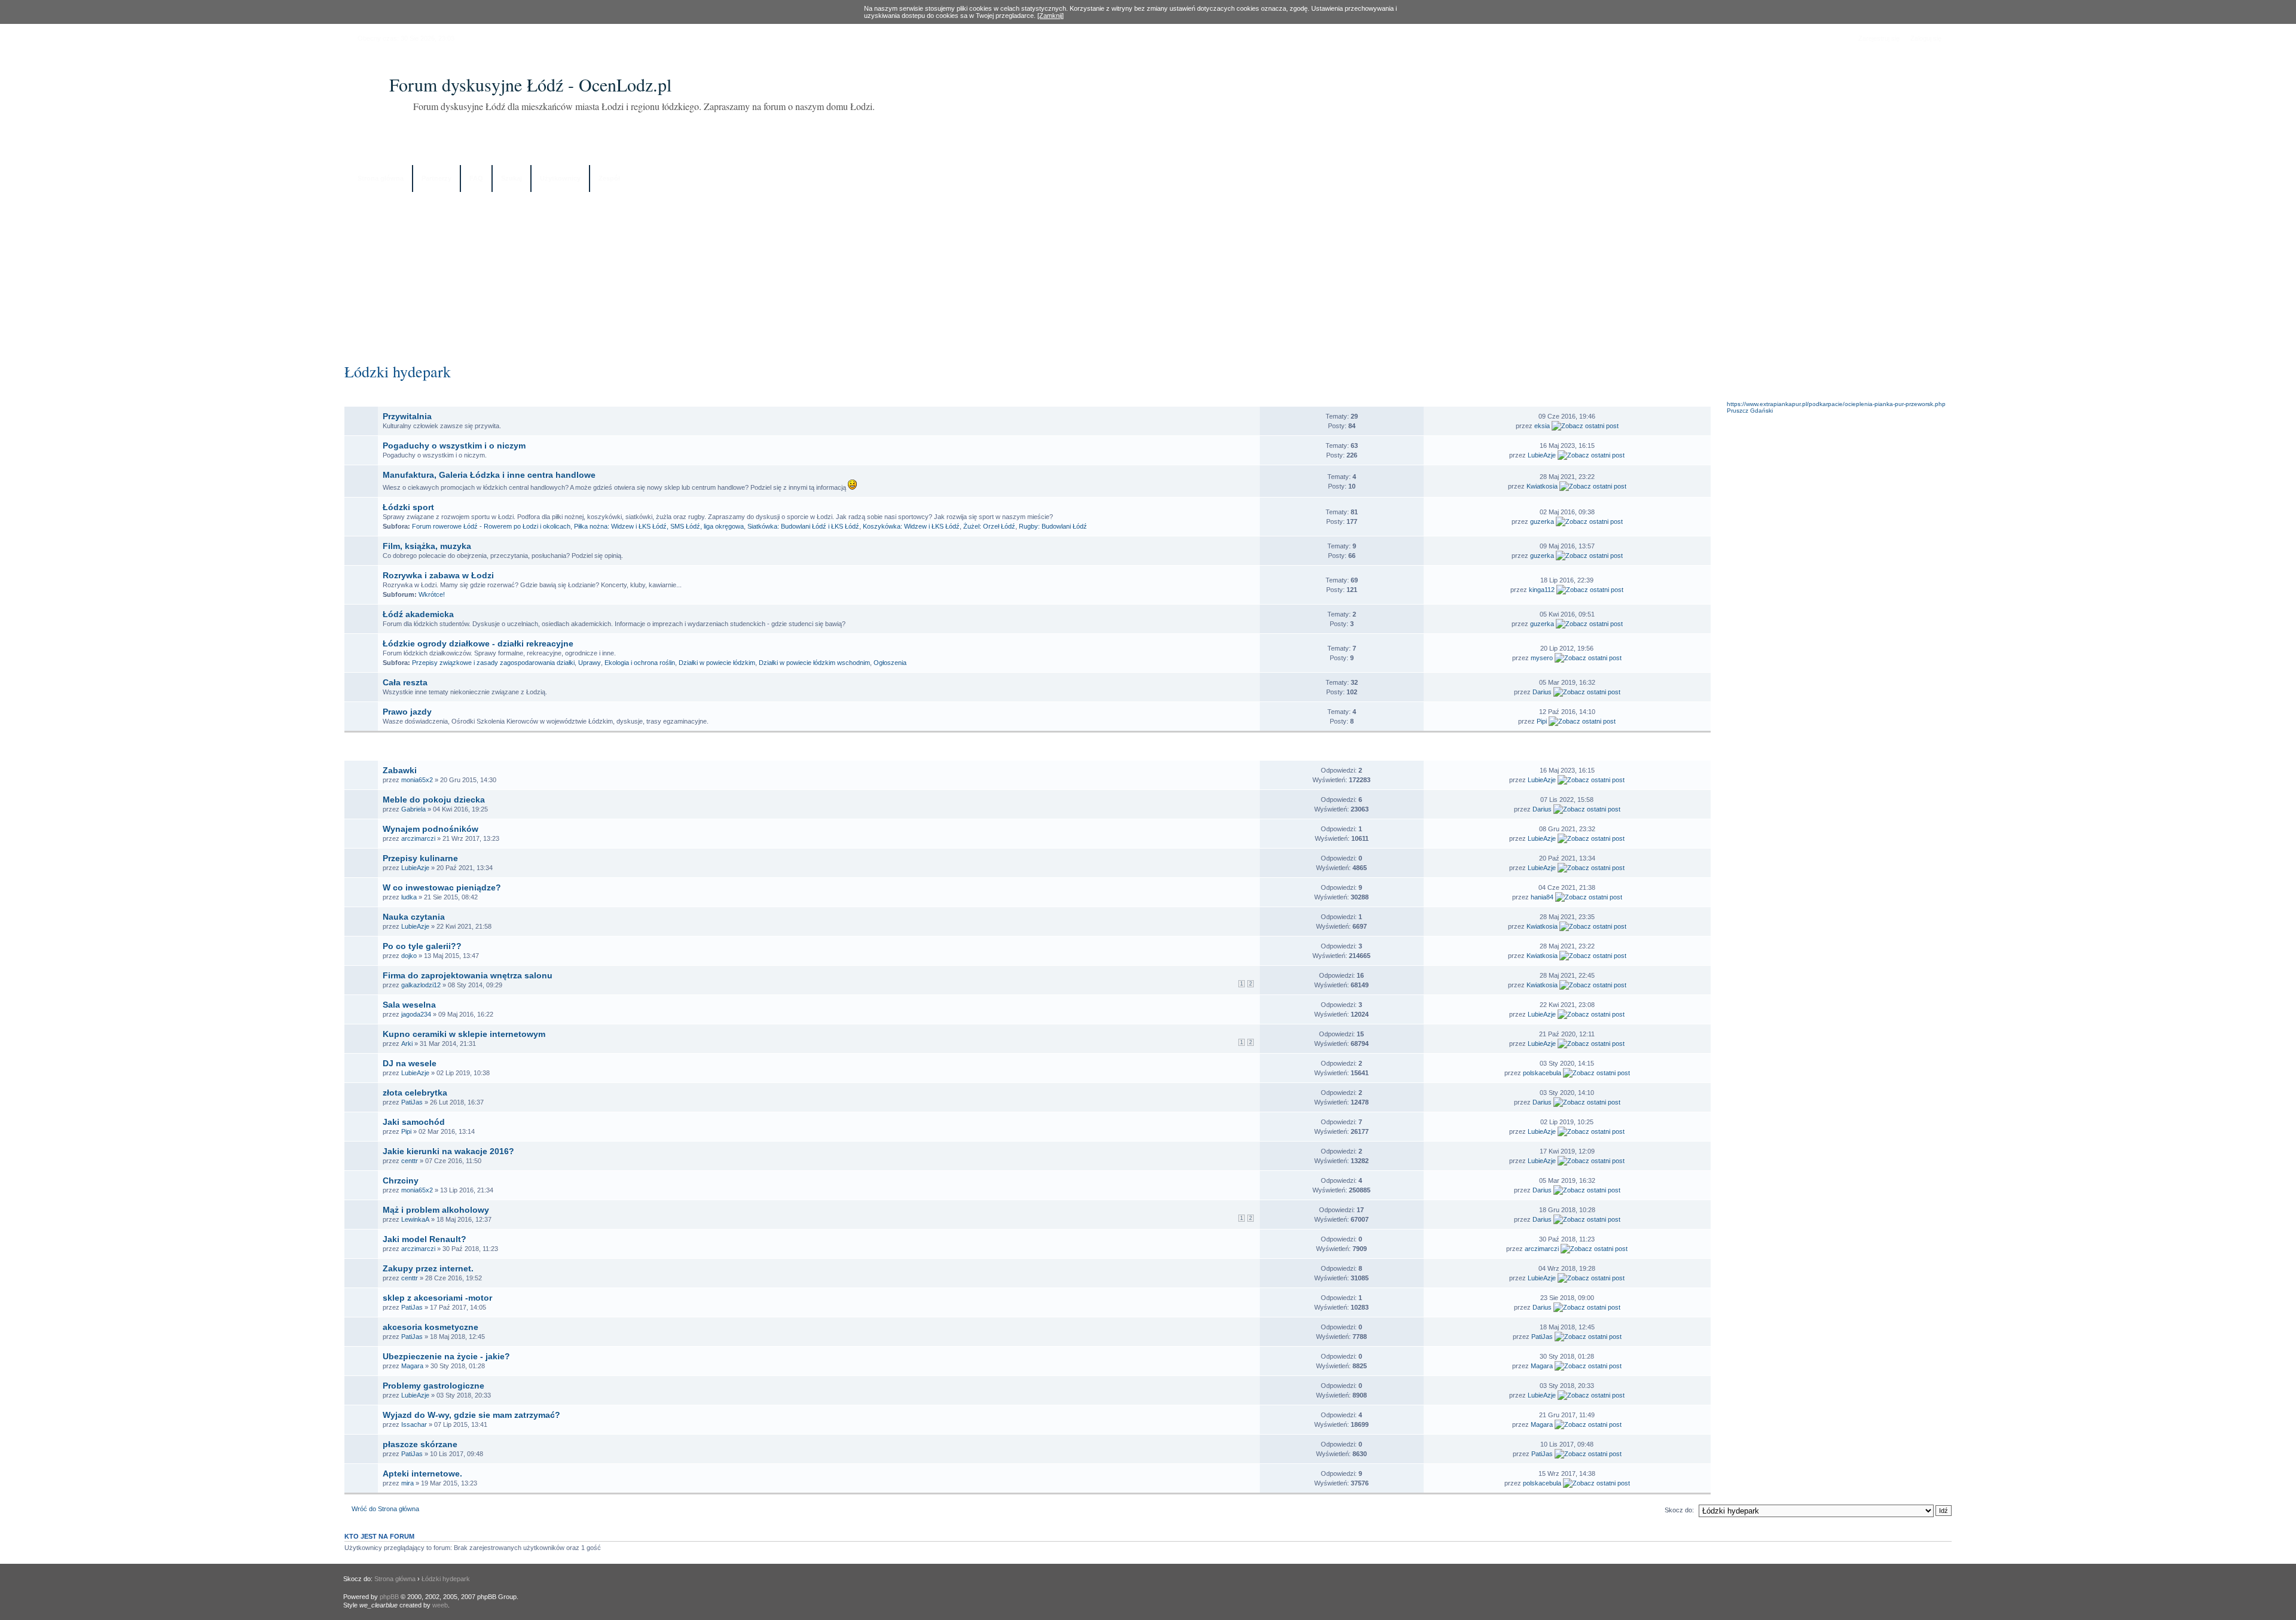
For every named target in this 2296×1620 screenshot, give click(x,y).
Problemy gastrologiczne (433, 1386)
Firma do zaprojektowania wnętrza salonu (468, 975)
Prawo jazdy (407, 712)
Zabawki (400, 770)
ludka (409, 897)
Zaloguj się (1926, 38)
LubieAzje (1542, 455)
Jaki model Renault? (425, 1239)
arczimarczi (418, 838)
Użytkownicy (560, 178)
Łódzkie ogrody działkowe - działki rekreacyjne (478, 643)
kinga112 (1542, 590)
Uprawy (590, 663)
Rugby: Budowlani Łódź (1053, 526)
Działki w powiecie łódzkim (717, 663)
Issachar (414, 1424)
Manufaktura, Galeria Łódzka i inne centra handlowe (489, 475)
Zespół (609, 178)
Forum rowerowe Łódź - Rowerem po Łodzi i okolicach (491, 526)
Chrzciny (401, 1180)
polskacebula (1542, 1073)
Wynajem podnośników (430, 829)
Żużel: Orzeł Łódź (989, 526)
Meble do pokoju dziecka (434, 800)
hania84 (1542, 897)
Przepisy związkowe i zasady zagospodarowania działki (493, 663)
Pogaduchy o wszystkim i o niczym (454, 446)
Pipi (1542, 721)
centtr (410, 1161)
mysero (1542, 658)
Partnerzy (436, 178)
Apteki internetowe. (422, 1473)
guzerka (1542, 521)
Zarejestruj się (1879, 38)
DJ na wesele (410, 1063)
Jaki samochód (414, 1122)
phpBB (389, 1597)
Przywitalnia (407, 416)
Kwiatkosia (1542, 486)
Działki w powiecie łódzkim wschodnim (814, 663)
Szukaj (512, 178)
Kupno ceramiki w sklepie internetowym (464, 1034)
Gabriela (413, 809)
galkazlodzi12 (421, 985)
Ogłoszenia (890, 663)
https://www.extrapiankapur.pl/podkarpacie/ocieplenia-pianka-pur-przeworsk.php (1836, 404)
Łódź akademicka (418, 614)
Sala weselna (409, 1005)
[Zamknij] (1051, 16)
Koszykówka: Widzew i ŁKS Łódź (911, 526)
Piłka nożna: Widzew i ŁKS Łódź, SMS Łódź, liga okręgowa (659, 526)
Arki (407, 1044)
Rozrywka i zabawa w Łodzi (438, 575)
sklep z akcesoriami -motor (437, 1298)
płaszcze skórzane (420, 1444)
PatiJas (412, 1102)
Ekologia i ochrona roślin (640, 663)
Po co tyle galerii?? (422, 946)
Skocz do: (1679, 1510)
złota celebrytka (415, 1093)
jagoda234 (416, 1014)
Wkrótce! (432, 594)
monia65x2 (417, 780)
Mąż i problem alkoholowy (436, 1210)
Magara (412, 1366)
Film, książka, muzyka (427, 546)
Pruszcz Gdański (1750, 411)
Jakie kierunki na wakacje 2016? (448, 1151)
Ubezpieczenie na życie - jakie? (446, 1356)
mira (407, 1483)
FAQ (476, 178)
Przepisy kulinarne (420, 858)
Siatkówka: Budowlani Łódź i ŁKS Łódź (803, 526)
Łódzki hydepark (398, 371)
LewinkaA (415, 1219)
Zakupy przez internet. (428, 1268)
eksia (1542, 426)
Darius (1542, 692)
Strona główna (381, 178)
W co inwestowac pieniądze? (442, 887)
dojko (409, 956)
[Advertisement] (1148, 273)
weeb (440, 1605)
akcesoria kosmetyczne (430, 1327)
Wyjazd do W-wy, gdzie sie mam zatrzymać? (471, 1415)
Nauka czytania (414, 917)
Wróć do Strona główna (385, 1509)
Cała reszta (405, 682)
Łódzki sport (408, 507)
